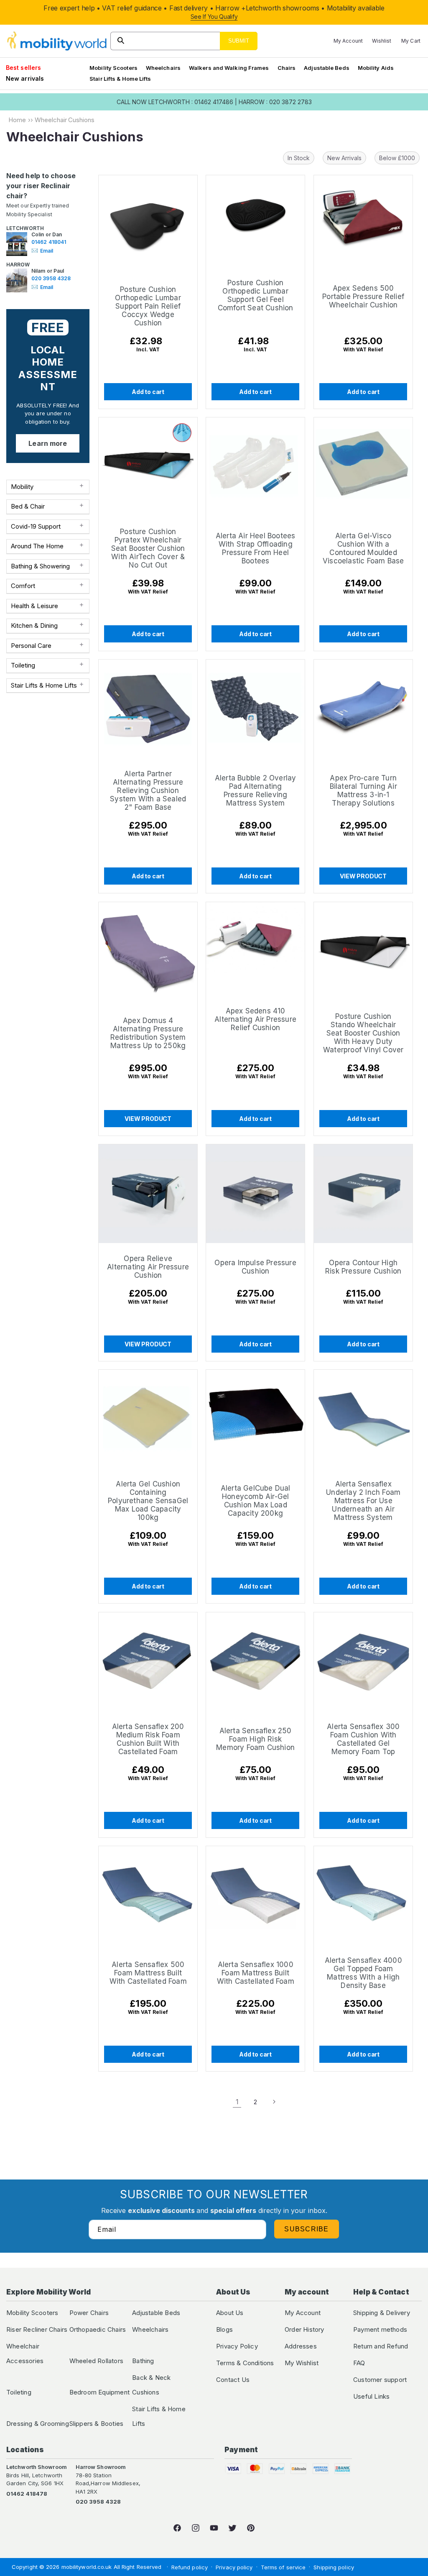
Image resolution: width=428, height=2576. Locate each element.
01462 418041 (49, 242)
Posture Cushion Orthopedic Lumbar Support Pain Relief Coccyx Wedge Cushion (148, 306)
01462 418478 (27, 2494)
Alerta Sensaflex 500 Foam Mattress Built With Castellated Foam (148, 1973)
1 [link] (237, 2102)
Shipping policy (334, 2567)
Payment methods (380, 2329)
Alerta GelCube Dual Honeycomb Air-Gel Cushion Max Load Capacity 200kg (256, 1501)
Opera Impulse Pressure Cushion (256, 1267)
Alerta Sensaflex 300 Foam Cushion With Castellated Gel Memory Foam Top (363, 1739)
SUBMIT (239, 41)
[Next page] (274, 2102)
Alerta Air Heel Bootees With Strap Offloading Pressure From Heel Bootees (256, 548)
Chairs (287, 68)
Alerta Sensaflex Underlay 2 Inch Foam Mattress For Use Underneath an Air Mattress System (363, 1501)
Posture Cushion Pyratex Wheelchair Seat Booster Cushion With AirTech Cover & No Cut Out (148, 548)
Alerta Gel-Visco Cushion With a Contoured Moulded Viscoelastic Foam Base (363, 548)
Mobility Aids (376, 68)
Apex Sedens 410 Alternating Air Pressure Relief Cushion (255, 1019)
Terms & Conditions (245, 2363)
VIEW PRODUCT (363, 876)
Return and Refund (381, 2346)
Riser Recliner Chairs (37, 2329)
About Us (230, 2313)
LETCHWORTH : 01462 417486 (191, 102)
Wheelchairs (163, 68)
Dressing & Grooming (38, 2424)
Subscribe (307, 2229)
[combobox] (184, 41)
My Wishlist (302, 2363)
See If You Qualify (214, 17)
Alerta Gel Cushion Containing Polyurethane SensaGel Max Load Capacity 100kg (148, 1501)
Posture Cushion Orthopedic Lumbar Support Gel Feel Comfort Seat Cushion (256, 295)
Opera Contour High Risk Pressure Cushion (363, 1267)
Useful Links (371, 2396)
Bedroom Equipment (99, 2392)
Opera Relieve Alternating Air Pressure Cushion (148, 1267)
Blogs (224, 2329)
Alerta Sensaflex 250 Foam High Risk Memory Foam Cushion (255, 1739)
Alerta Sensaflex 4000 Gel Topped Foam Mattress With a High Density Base (363, 1973)
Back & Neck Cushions (151, 2385)
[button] (113, 68)
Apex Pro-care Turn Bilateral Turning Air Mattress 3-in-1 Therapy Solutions (363, 791)
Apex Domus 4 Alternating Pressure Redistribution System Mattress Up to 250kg (148, 1033)
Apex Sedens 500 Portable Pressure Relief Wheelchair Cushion (363, 296)
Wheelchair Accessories (25, 2353)
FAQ (359, 2363)
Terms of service (283, 2567)
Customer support (380, 2380)
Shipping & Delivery (382, 2313)
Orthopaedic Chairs (98, 2329)
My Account (303, 2313)
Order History (304, 2329)
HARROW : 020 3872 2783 (275, 102)
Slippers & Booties (97, 2424)
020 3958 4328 (51, 278)
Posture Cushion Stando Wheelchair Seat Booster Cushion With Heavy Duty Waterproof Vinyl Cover (363, 1033)
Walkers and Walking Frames (229, 68)
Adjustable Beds (327, 68)
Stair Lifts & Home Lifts (120, 79)
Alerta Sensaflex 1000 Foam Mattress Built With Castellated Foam (256, 1973)
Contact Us (233, 2380)
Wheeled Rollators (96, 2361)
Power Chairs (89, 2313)
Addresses (301, 2346)
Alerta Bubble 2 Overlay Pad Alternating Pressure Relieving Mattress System (256, 791)
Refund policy (190, 2567)
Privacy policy (234, 2567)
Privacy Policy (237, 2346)
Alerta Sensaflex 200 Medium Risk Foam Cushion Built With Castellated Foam (148, 1739)
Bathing (143, 2361)
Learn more (48, 443)
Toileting (19, 2392)
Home (17, 120)
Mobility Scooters (113, 68)
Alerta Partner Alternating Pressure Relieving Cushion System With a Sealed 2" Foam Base (148, 791)
